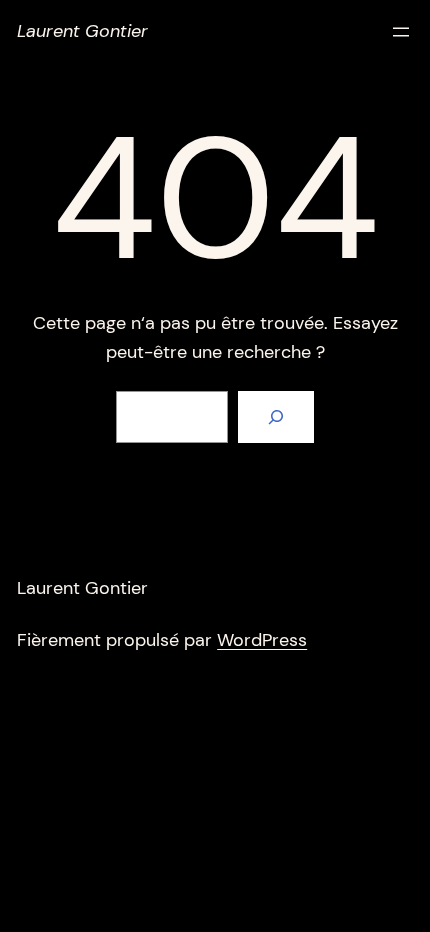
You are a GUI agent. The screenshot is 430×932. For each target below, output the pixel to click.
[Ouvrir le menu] (401, 32)
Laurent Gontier (82, 31)
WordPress (262, 640)
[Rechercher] (276, 417)
